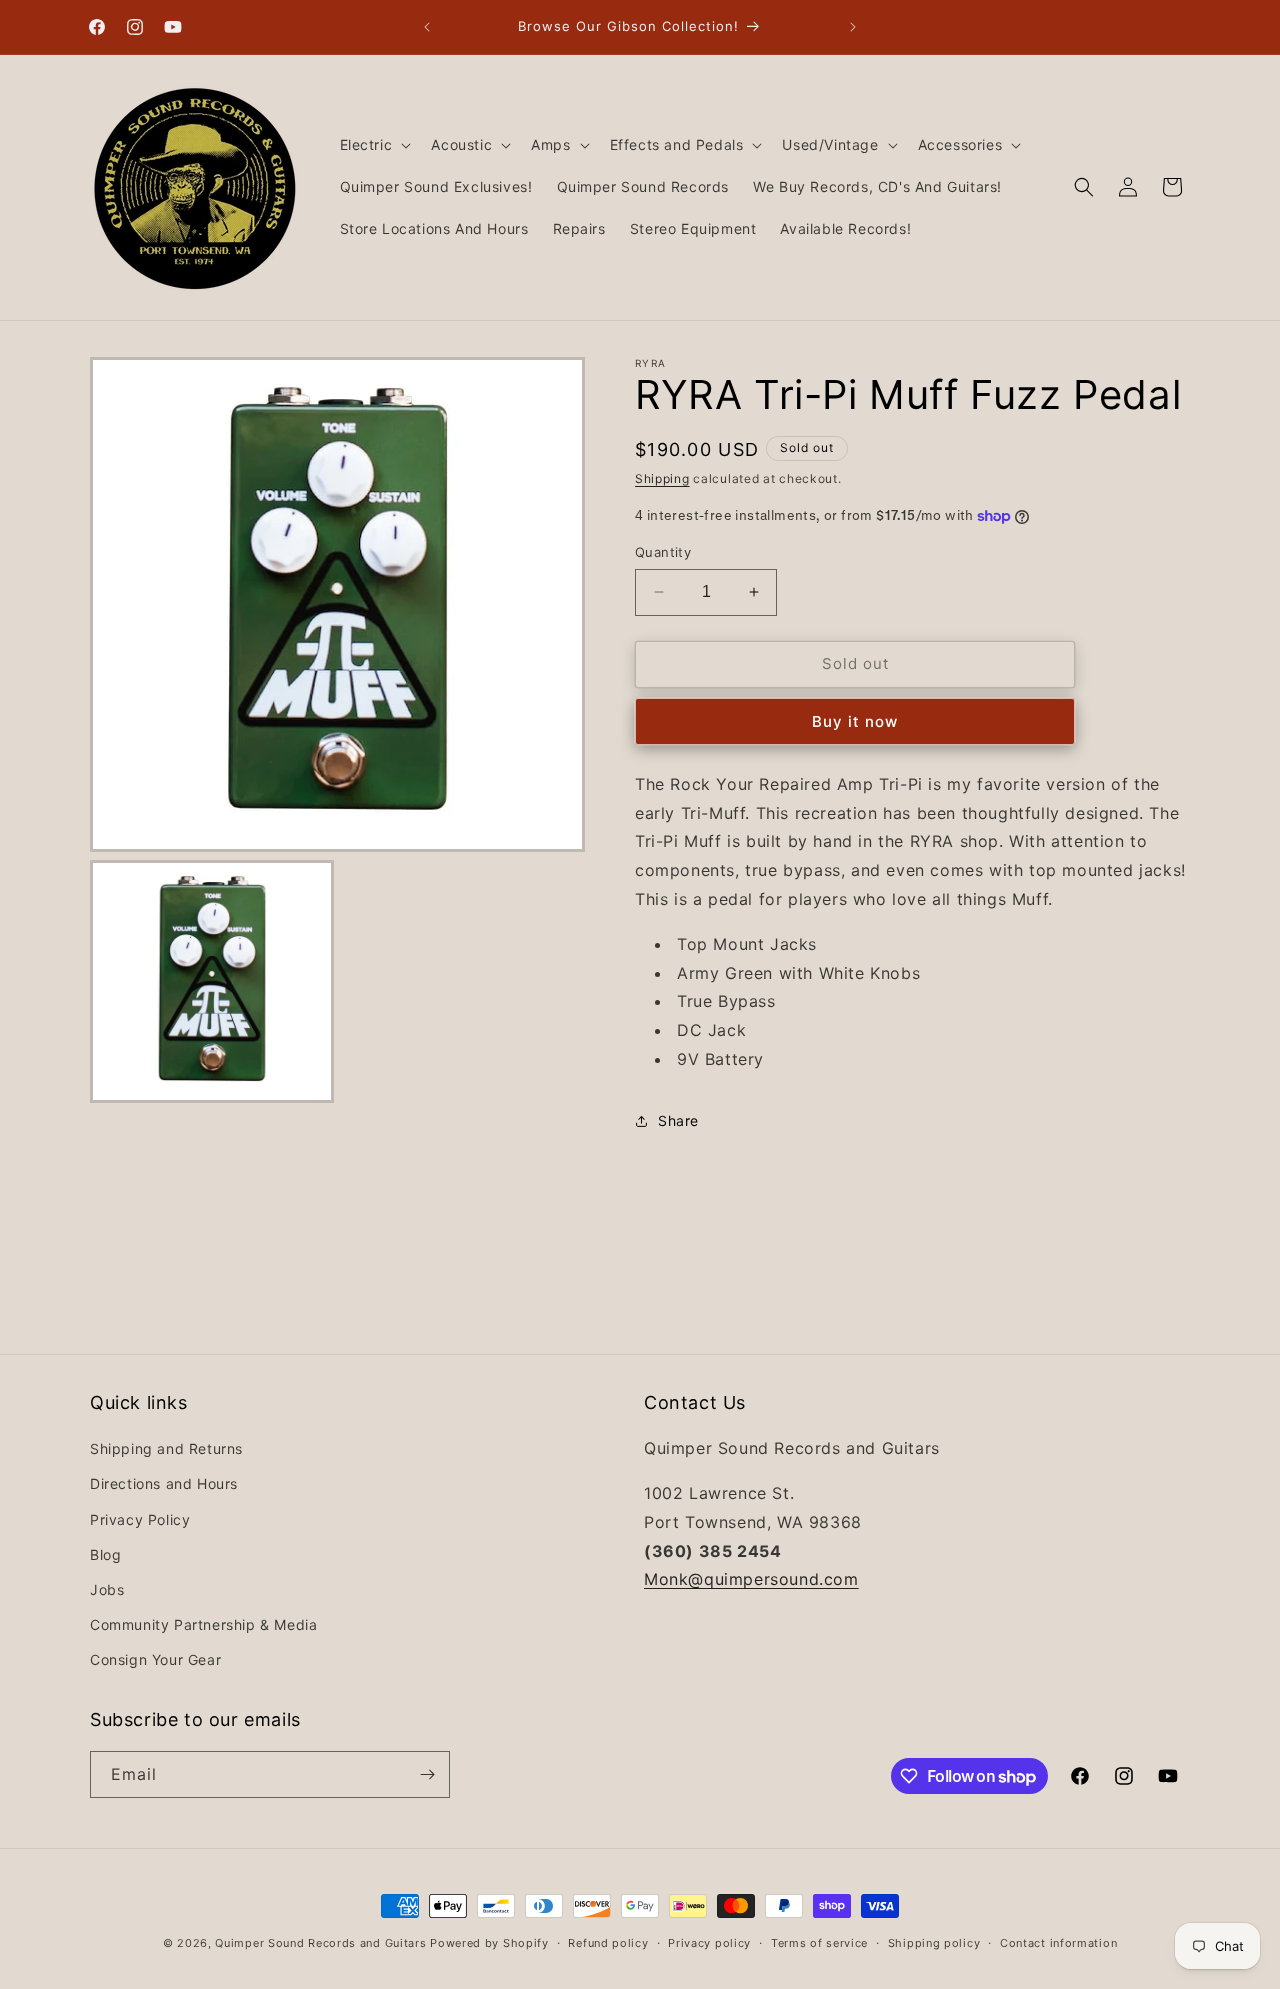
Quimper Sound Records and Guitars (320, 1943)
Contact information (1058, 1943)
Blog (105, 1554)
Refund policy (608, 1943)
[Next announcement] (853, 27)
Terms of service (819, 1943)
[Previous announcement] (427, 27)
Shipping (662, 478)
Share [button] (678, 1120)
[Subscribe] (427, 1774)
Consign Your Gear (155, 1659)
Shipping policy (934, 1943)
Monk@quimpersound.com (751, 1579)
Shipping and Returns (166, 1448)
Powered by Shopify (489, 1943)
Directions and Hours (164, 1483)
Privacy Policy (140, 1519)
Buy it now (855, 721)
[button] (374, 145)
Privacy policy (709, 1943)
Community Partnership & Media (203, 1624)
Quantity (663, 552)
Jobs (107, 1589)
